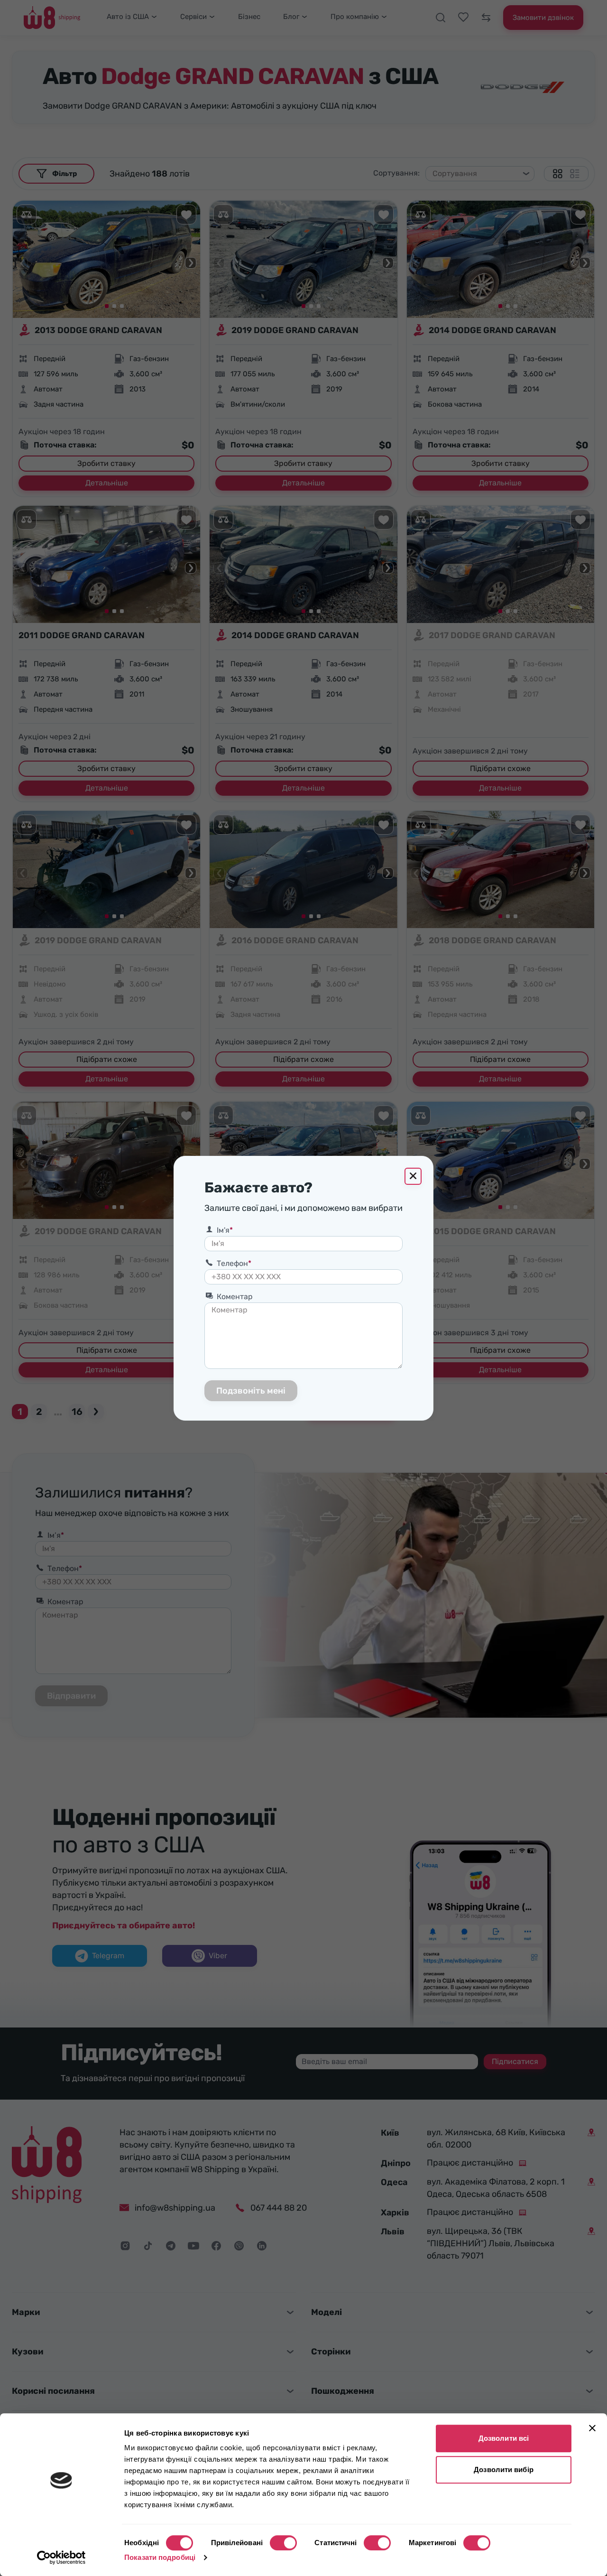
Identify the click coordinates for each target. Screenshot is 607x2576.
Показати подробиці (160, 2557)
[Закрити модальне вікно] (413, 1176)
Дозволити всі (504, 2438)
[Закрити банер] (592, 2428)
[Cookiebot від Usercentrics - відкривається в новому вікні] (61, 2557)
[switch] (283, 2543)
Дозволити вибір (504, 2469)
